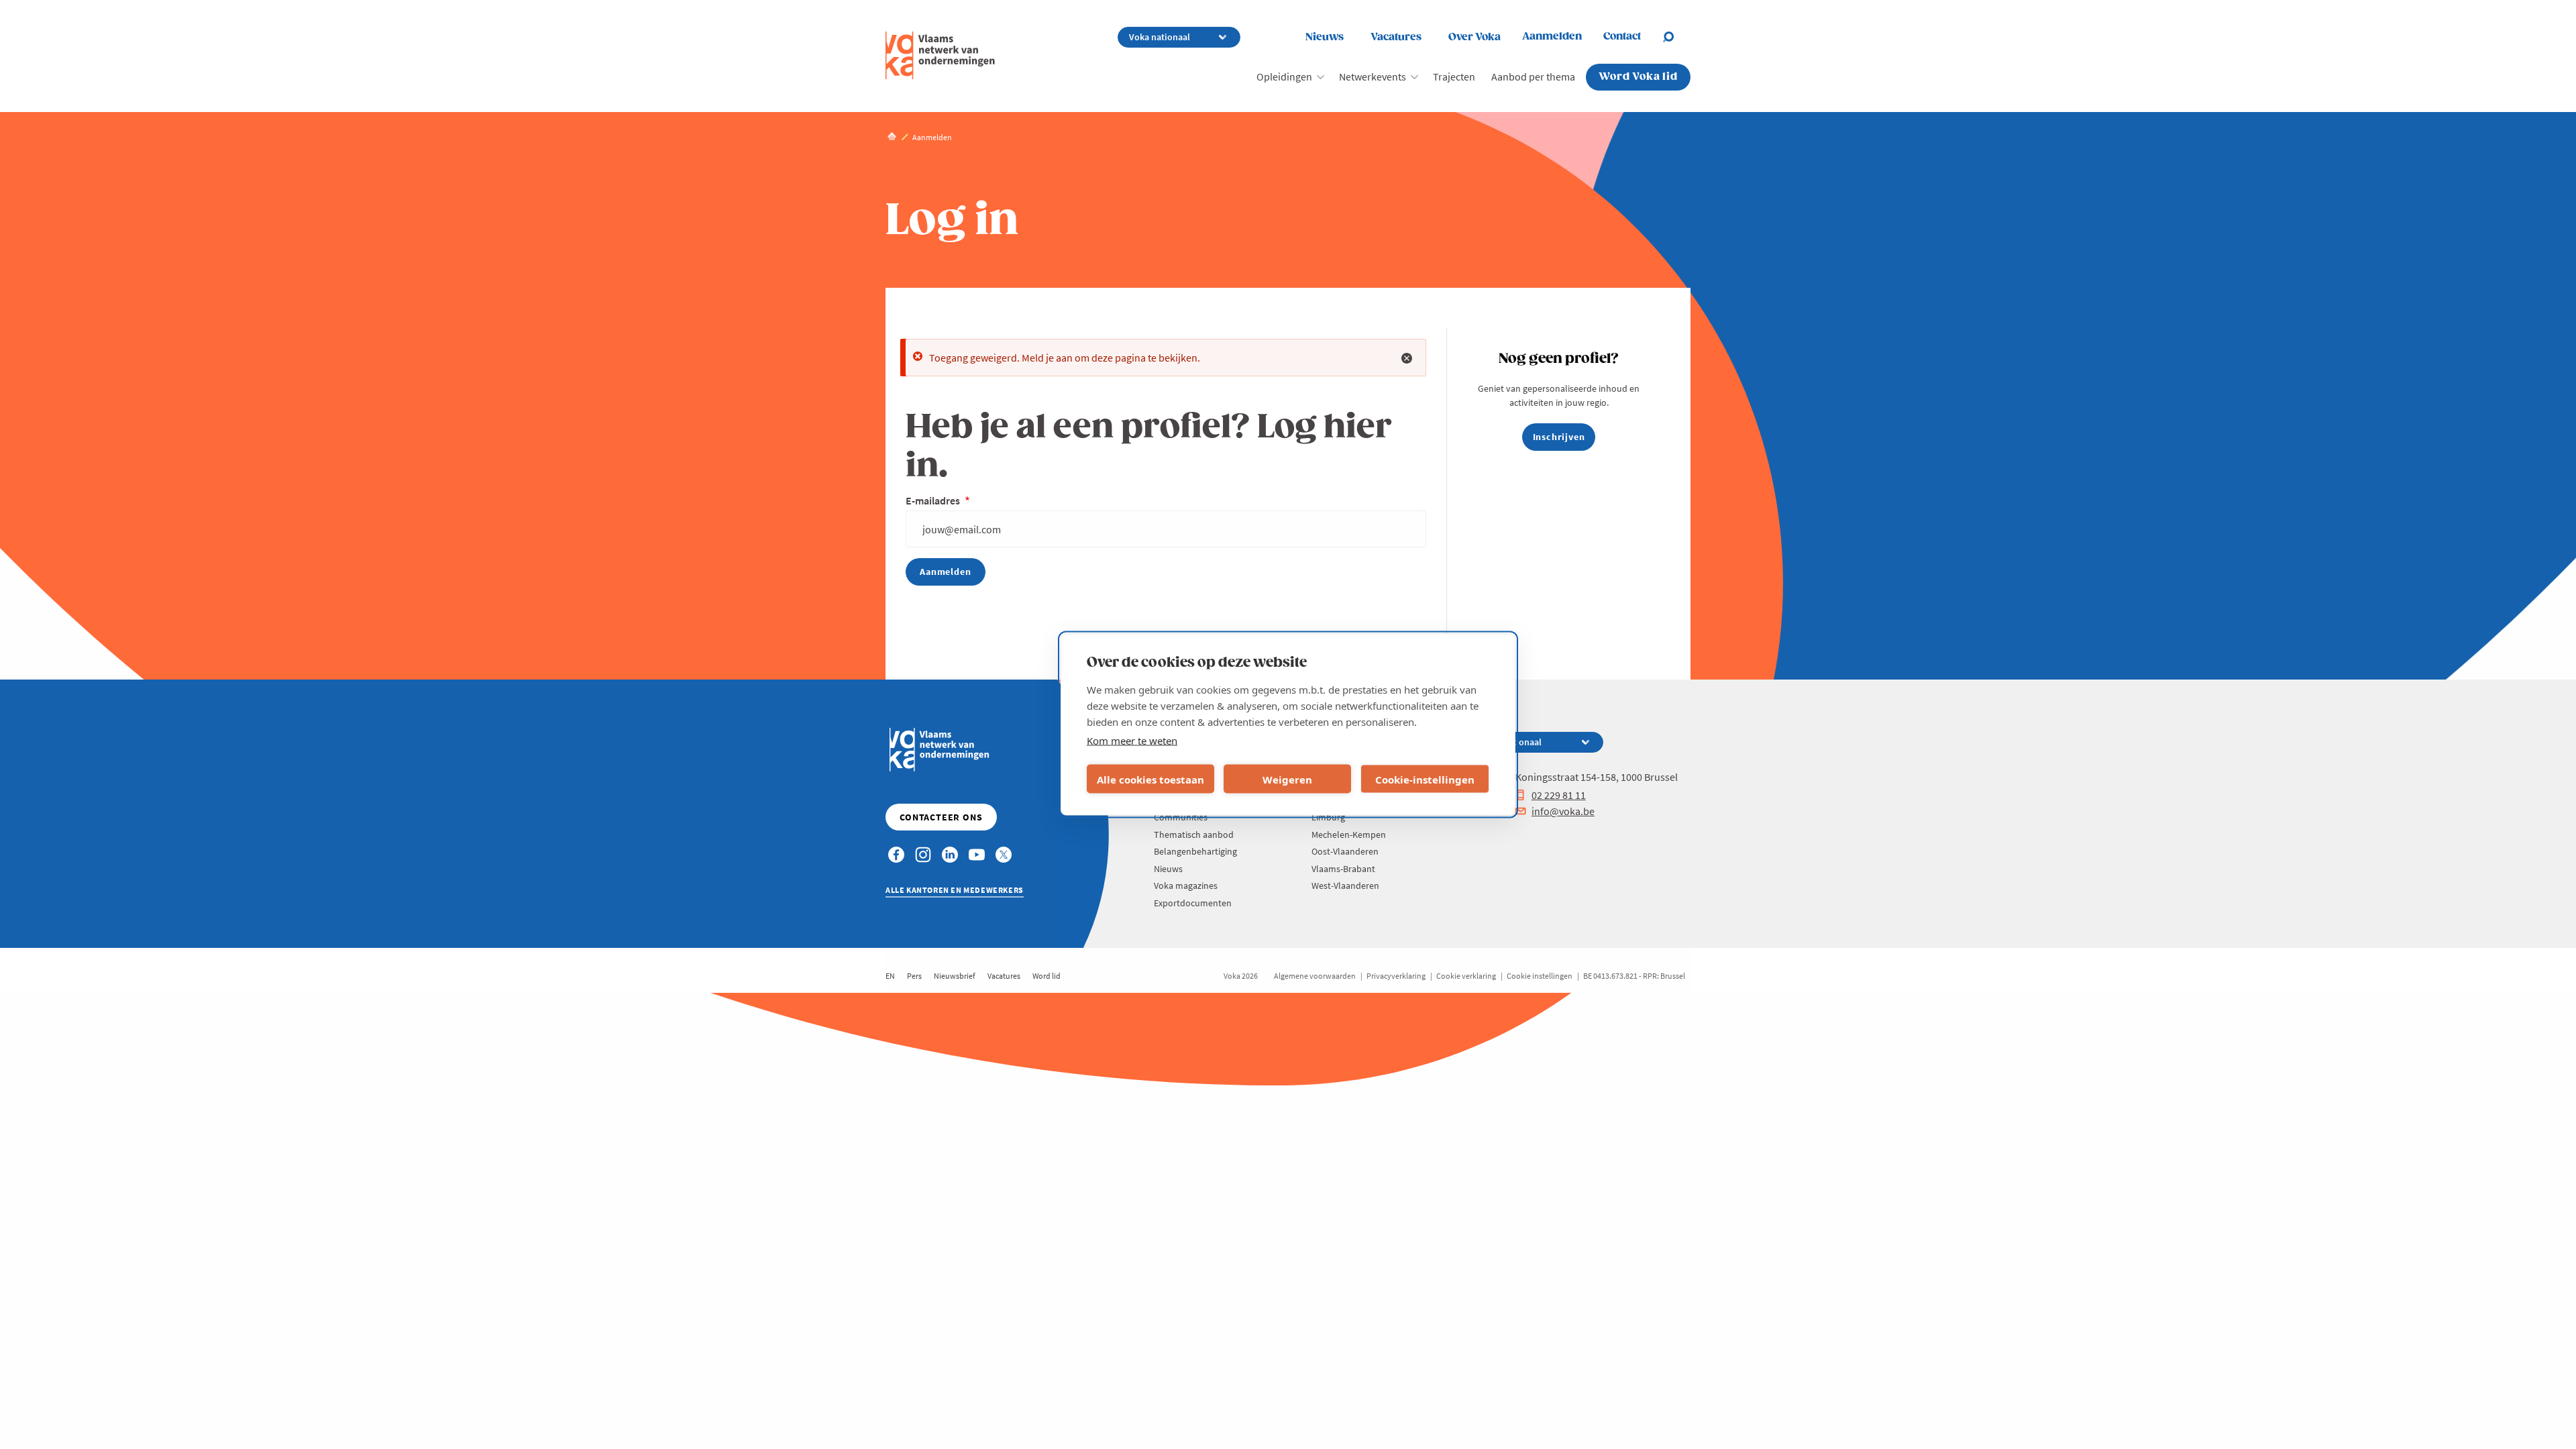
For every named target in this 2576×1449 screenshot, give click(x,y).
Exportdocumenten (1193, 903)
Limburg (1328, 817)
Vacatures (1396, 37)
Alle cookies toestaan (1150, 779)
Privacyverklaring (1396, 976)
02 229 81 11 (1559, 795)
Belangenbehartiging (1195, 851)
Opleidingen (1284, 76)
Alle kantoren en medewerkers (955, 890)
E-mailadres (934, 500)
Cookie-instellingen (1425, 779)
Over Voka (1474, 37)
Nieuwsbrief (955, 976)
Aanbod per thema (1533, 76)
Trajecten (1454, 76)
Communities (1181, 817)
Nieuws (1325, 37)
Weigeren (1287, 779)
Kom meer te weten (1132, 741)
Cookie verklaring (1466, 976)
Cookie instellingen (1540, 976)
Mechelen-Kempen (1349, 835)
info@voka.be (1563, 811)
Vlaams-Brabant (1343, 869)
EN (890, 976)
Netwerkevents (1373, 76)
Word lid (1046, 976)
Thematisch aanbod (1194, 835)
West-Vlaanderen (1345, 885)
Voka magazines (1186, 885)
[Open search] (1676, 37)
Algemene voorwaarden (1315, 976)
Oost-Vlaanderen (1345, 851)
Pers (914, 976)
